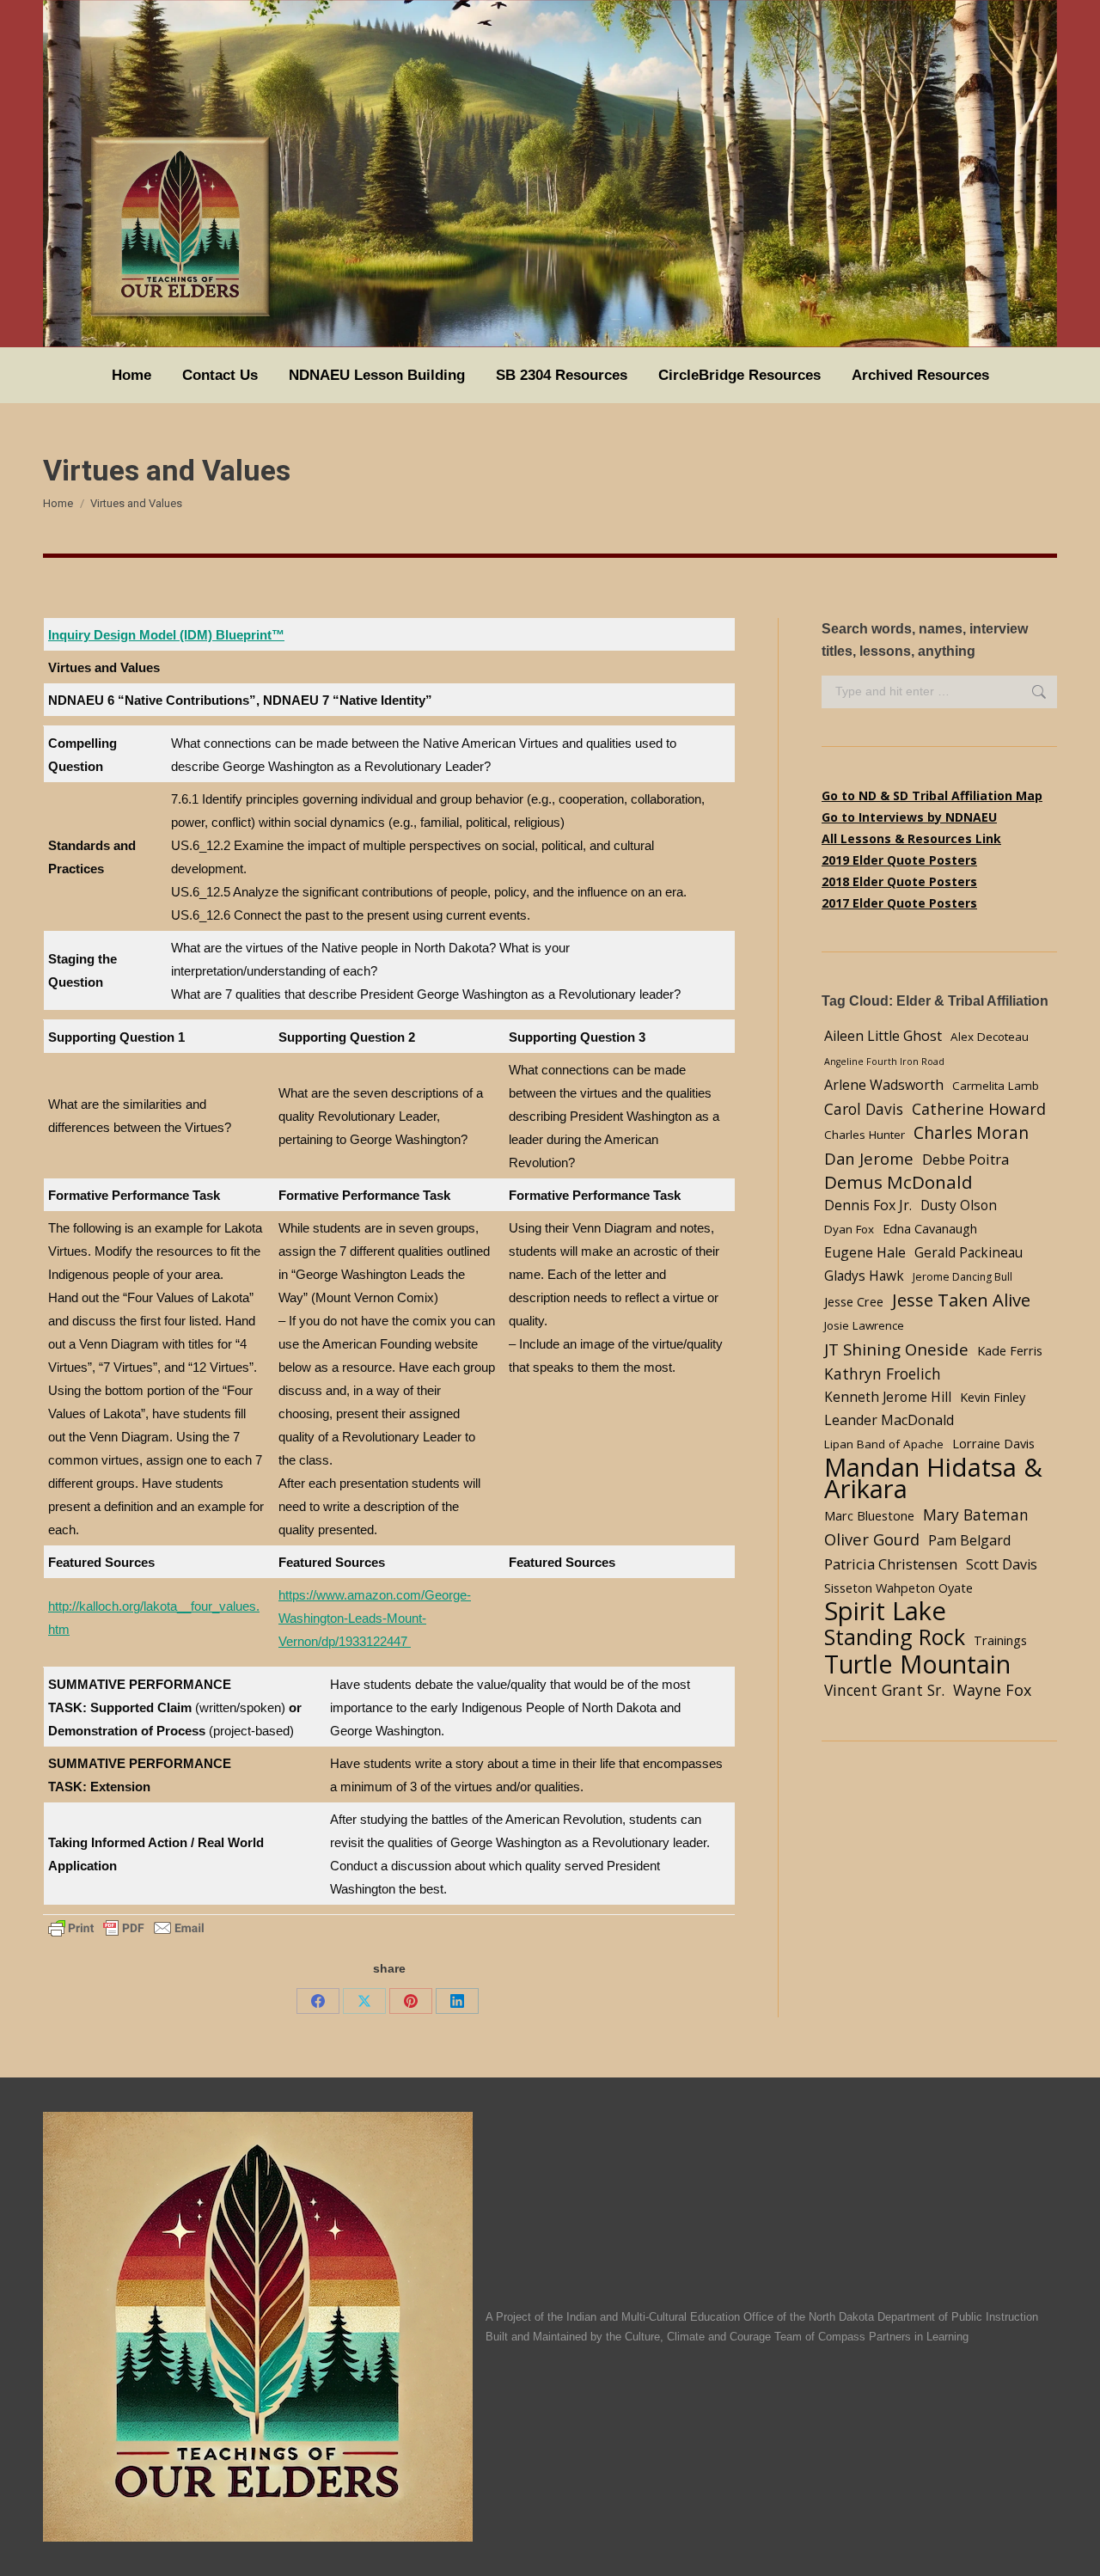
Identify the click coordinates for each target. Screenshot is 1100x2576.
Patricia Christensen (891, 1564)
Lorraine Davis (993, 1443)
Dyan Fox (849, 1229)
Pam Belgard (969, 1540)
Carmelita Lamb (996, 1086)
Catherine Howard (979, 1109)
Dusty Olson (959, 1205)
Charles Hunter (865, 1135)
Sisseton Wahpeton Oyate (898, 1588)
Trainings (1000, 1640)
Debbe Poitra (966, 1159)
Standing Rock (895, 1637)
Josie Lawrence (864, 1325)
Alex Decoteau (990, 1037)
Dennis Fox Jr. (868, 1205)
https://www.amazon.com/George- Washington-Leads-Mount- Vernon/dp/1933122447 (375, 1618)
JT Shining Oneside (896, 1349)
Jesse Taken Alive (961, 1300)
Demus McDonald (898, 1182)
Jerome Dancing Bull (962, 1277)
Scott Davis (1002, 1564)
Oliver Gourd (872, 1539)
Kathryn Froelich (883, 1374)
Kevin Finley (993, 1397)
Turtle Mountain (917, 1664)
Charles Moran (971, 1132)
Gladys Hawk (864, 1276)
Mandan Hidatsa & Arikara (933, 1478)
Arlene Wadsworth (884, 1085)
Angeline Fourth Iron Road (884, 1062)
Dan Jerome (869, 1158)
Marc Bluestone (869, 1515)
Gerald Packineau (969, 1253)
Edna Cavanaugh (930, 1228)
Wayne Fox (992, 1690)
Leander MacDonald (889, 1420)
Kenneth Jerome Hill (888, 1397)
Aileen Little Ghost (883, 1036)
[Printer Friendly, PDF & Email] (126, 1927)
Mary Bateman (976, 1514)
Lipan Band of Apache (884, 1444)
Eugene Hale (865, 1252)
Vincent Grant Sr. (884, 1690)
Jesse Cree (854, 1301)
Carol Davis (864, 1109)
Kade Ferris (1010, 1350)
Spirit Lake (885, 1611)
